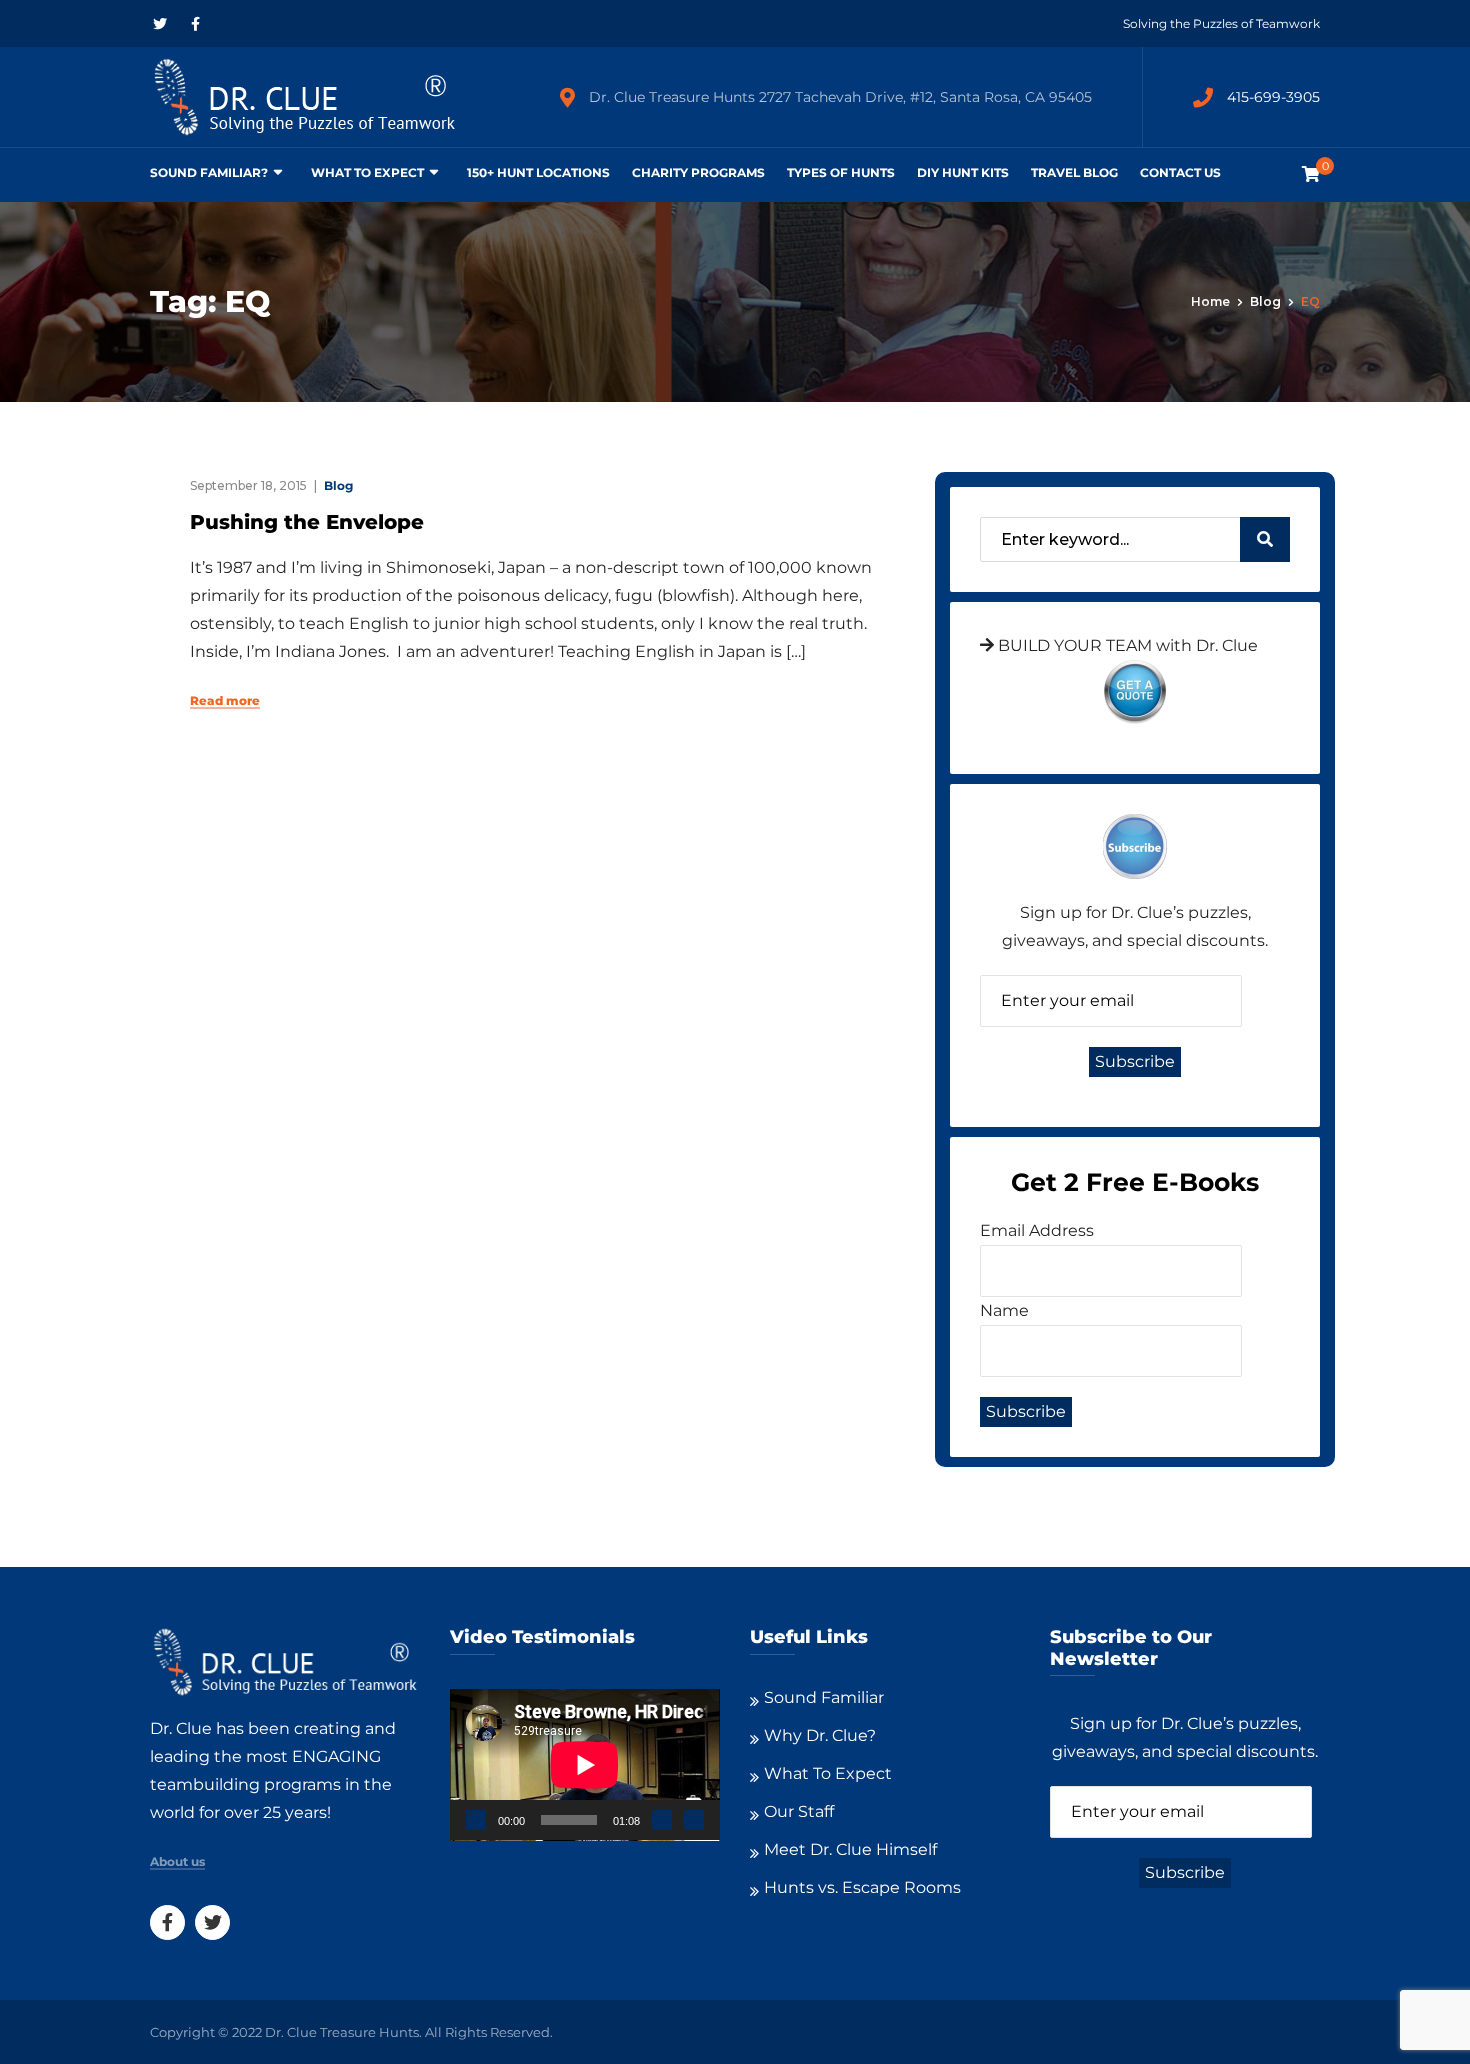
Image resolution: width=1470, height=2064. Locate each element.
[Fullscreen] (694, 1820)
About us (177, 1862)
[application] (585, 1765)
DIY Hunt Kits (963, 172)
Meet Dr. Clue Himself (850, 1849)
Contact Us (1180, 172)
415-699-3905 (1273, 97)
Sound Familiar (824, 1697)
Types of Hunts (841, 172)
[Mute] (662, 1820)
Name (1004, 1310)
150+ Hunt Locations (538, 172)
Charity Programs (698, 172)
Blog (1265, 301)
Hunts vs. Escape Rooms (862, 1887)
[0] (1311, 174)
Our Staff (799, 1811)
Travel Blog (1074, 172)
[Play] (476, 1820)
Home (1210, 301)
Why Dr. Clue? (820, 1735)
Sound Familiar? (209, 172)
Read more (225, 701)
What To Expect (367, 172)
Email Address (1037, 1230)
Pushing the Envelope (307, 522)
